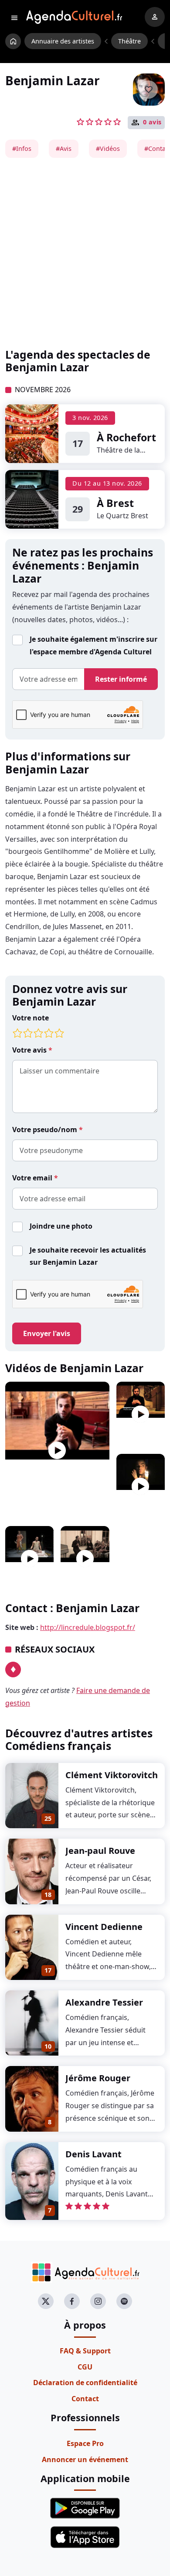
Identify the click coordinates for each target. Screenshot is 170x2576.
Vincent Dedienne (104, 1927)
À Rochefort (126, 437)
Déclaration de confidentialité (85, 2383)
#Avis (64, 148)
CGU (85, 2367)
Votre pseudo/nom (46, 1130)
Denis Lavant (93, 2154)
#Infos (22, 148)
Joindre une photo (61, 1226)
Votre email (33, 1178)
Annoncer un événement (85, 2459)
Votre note (31, 1018)
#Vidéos (108, 148)
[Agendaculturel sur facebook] (72, 2301)
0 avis (152, 122)
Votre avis (30, 1050)
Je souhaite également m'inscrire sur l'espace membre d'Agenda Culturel (93, 645)
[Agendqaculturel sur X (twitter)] (46, 2301)
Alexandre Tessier (104, 2002)
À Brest (115, 503)
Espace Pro (85, 2443)
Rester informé (121, 679)
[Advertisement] (85, 253)
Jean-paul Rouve (100, 1851)
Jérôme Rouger (98, 2078)
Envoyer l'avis (47, 1333)
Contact (85, 2399)
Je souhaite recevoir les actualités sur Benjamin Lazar (88, 1256)
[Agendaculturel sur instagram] (98, 2301)
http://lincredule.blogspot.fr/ (88, 1627)
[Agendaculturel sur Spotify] (124, 2301)
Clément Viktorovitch (112, 1775)
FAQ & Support (85, 2351)
